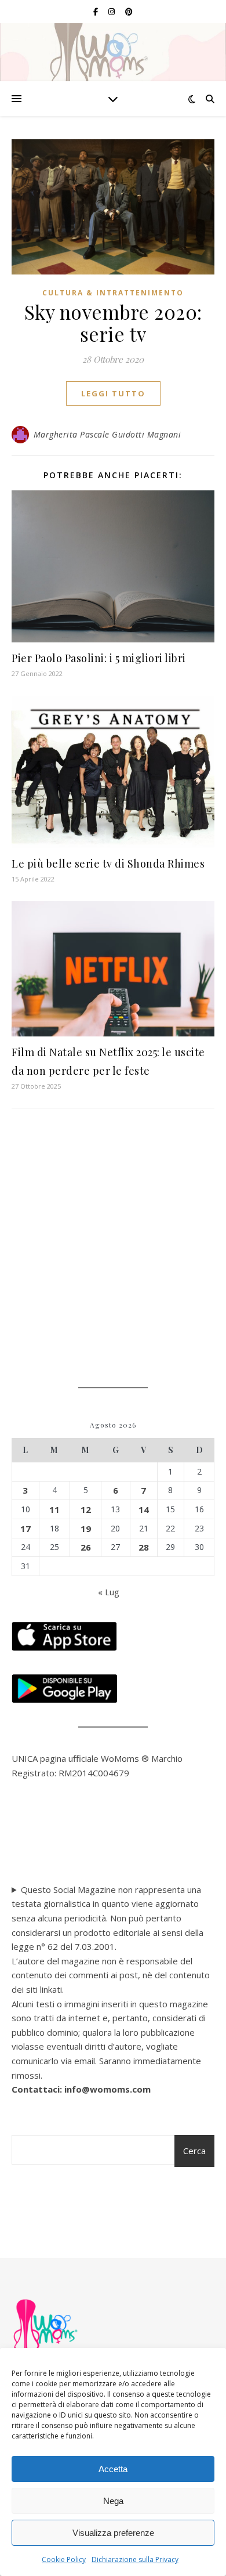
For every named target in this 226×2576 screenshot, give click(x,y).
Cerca (194, 2151)
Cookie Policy (64, 2559)
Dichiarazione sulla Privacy (135, 2559)
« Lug (109, 1592)
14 (144, 1509)
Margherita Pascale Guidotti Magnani (107, 434)
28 (144, 1547)
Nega (113, 2501)
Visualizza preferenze (113, 2533)
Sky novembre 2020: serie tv (113, 323)
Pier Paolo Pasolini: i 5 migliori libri (99, 658)
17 (25, 1529)
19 (86, 1529)
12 (86, 1509)
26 (86, 1547)
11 (54, 1509)
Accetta (113, 2469)
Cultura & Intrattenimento (113, 293)
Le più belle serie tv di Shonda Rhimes (108, 864)
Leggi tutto (113, 393)
